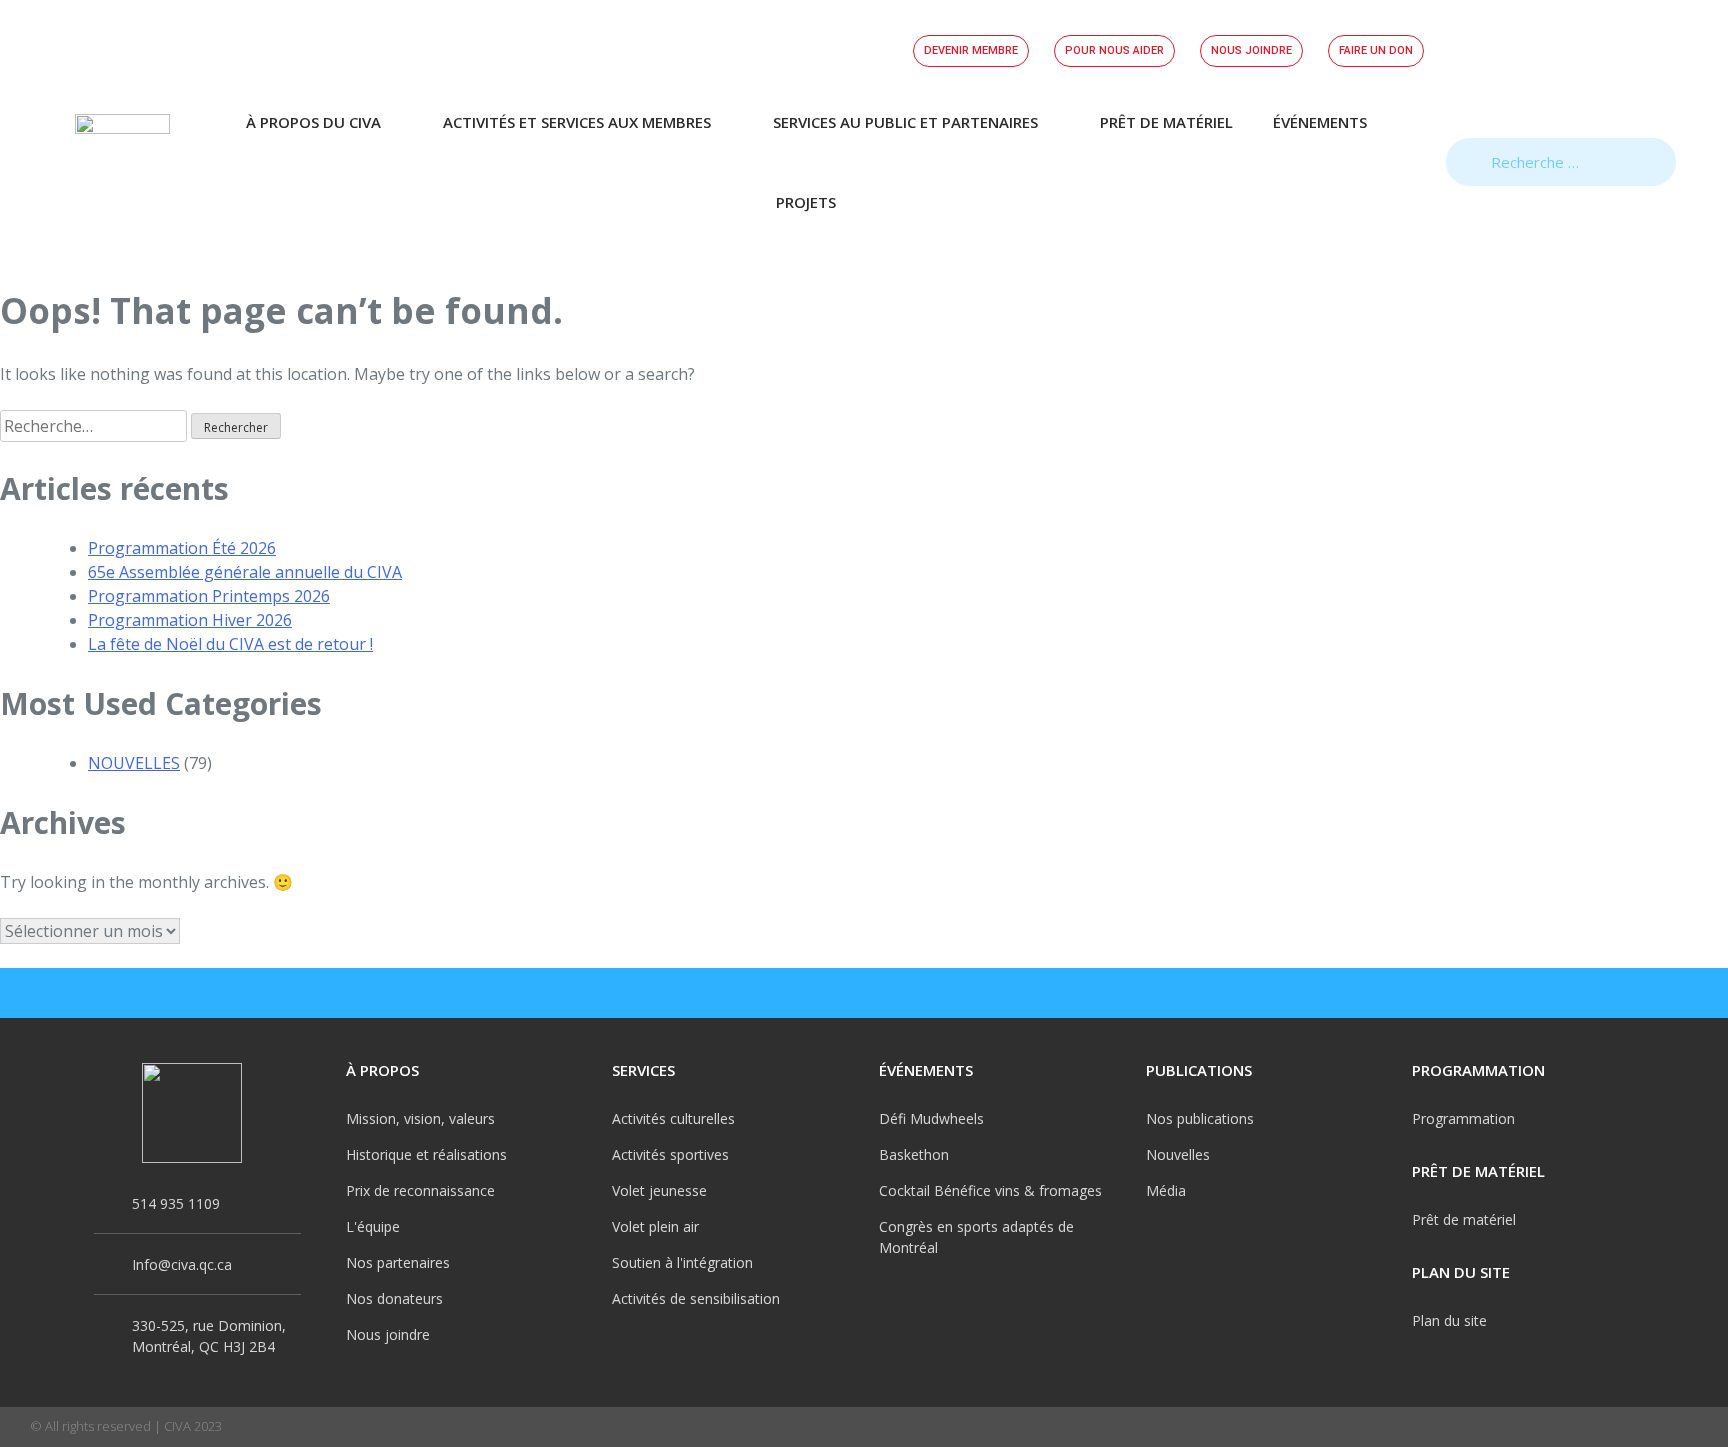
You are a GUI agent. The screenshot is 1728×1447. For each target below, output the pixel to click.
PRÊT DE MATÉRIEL (1166, 122)
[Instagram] (1600, 993)
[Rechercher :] (95, 426)
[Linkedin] (1688, 993)
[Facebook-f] (1556, 993)
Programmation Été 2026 (182, 548)
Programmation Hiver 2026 (190, 620)
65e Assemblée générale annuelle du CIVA (245, 572)
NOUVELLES (134, 763)
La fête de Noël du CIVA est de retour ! (230, 644)
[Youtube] (1644, 993)
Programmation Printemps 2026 (209, 596)
